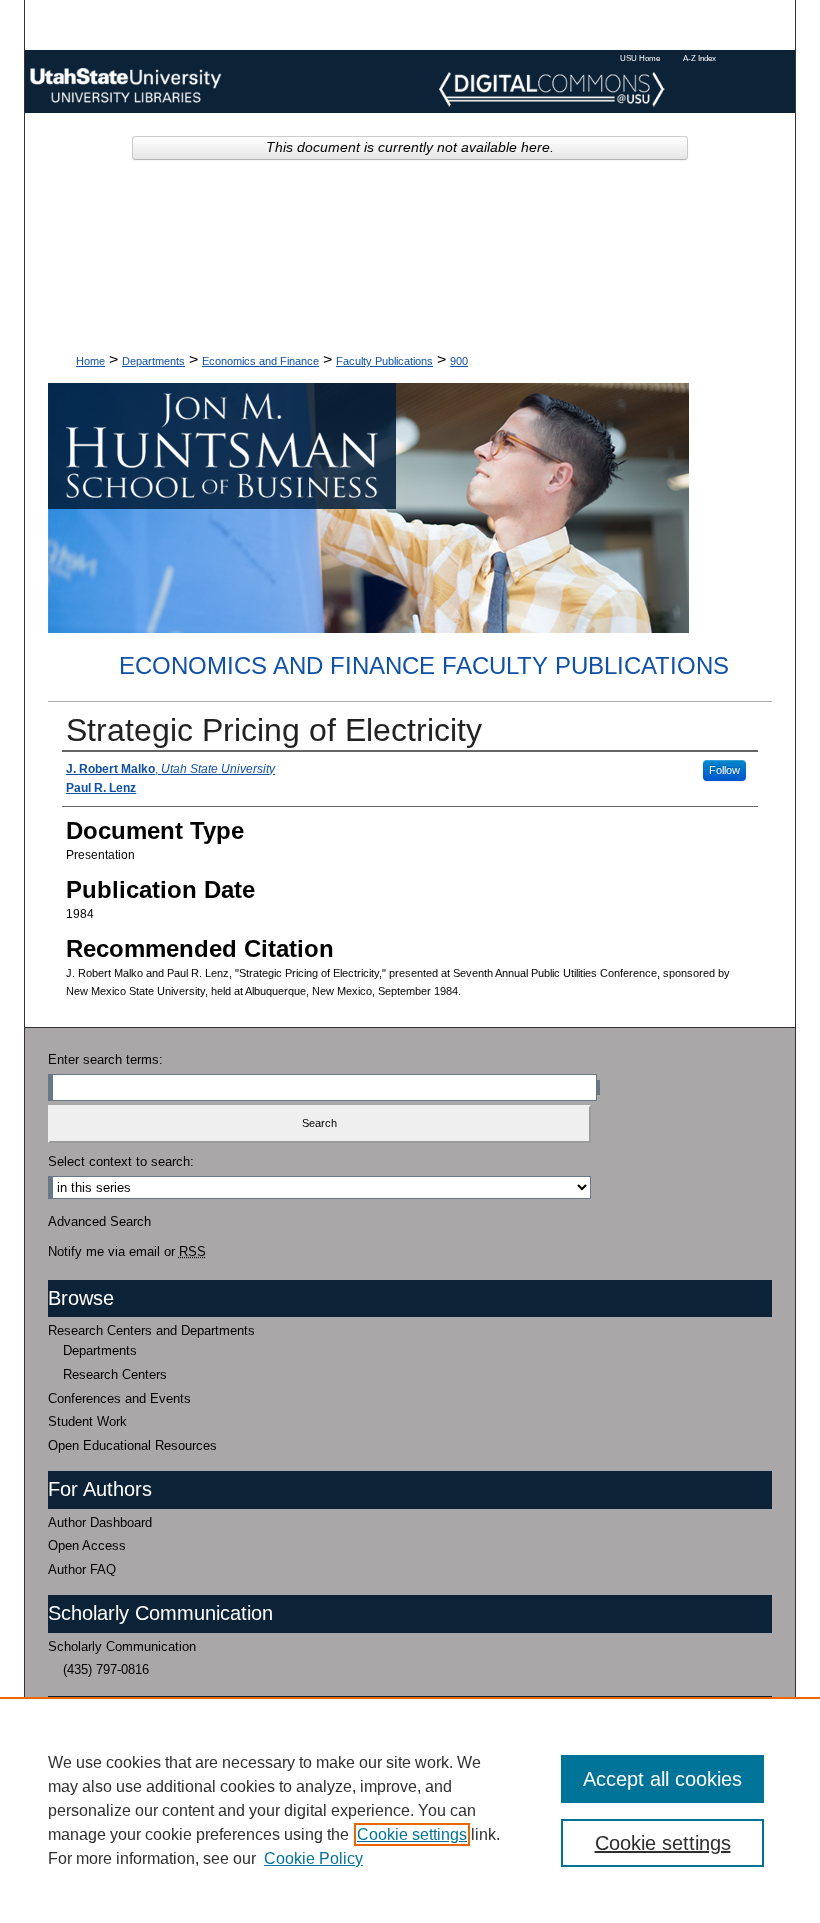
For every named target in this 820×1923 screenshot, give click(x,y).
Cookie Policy (313, 1858)
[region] (410, 1810)
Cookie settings (412, 1834)
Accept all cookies (662, 1779)
